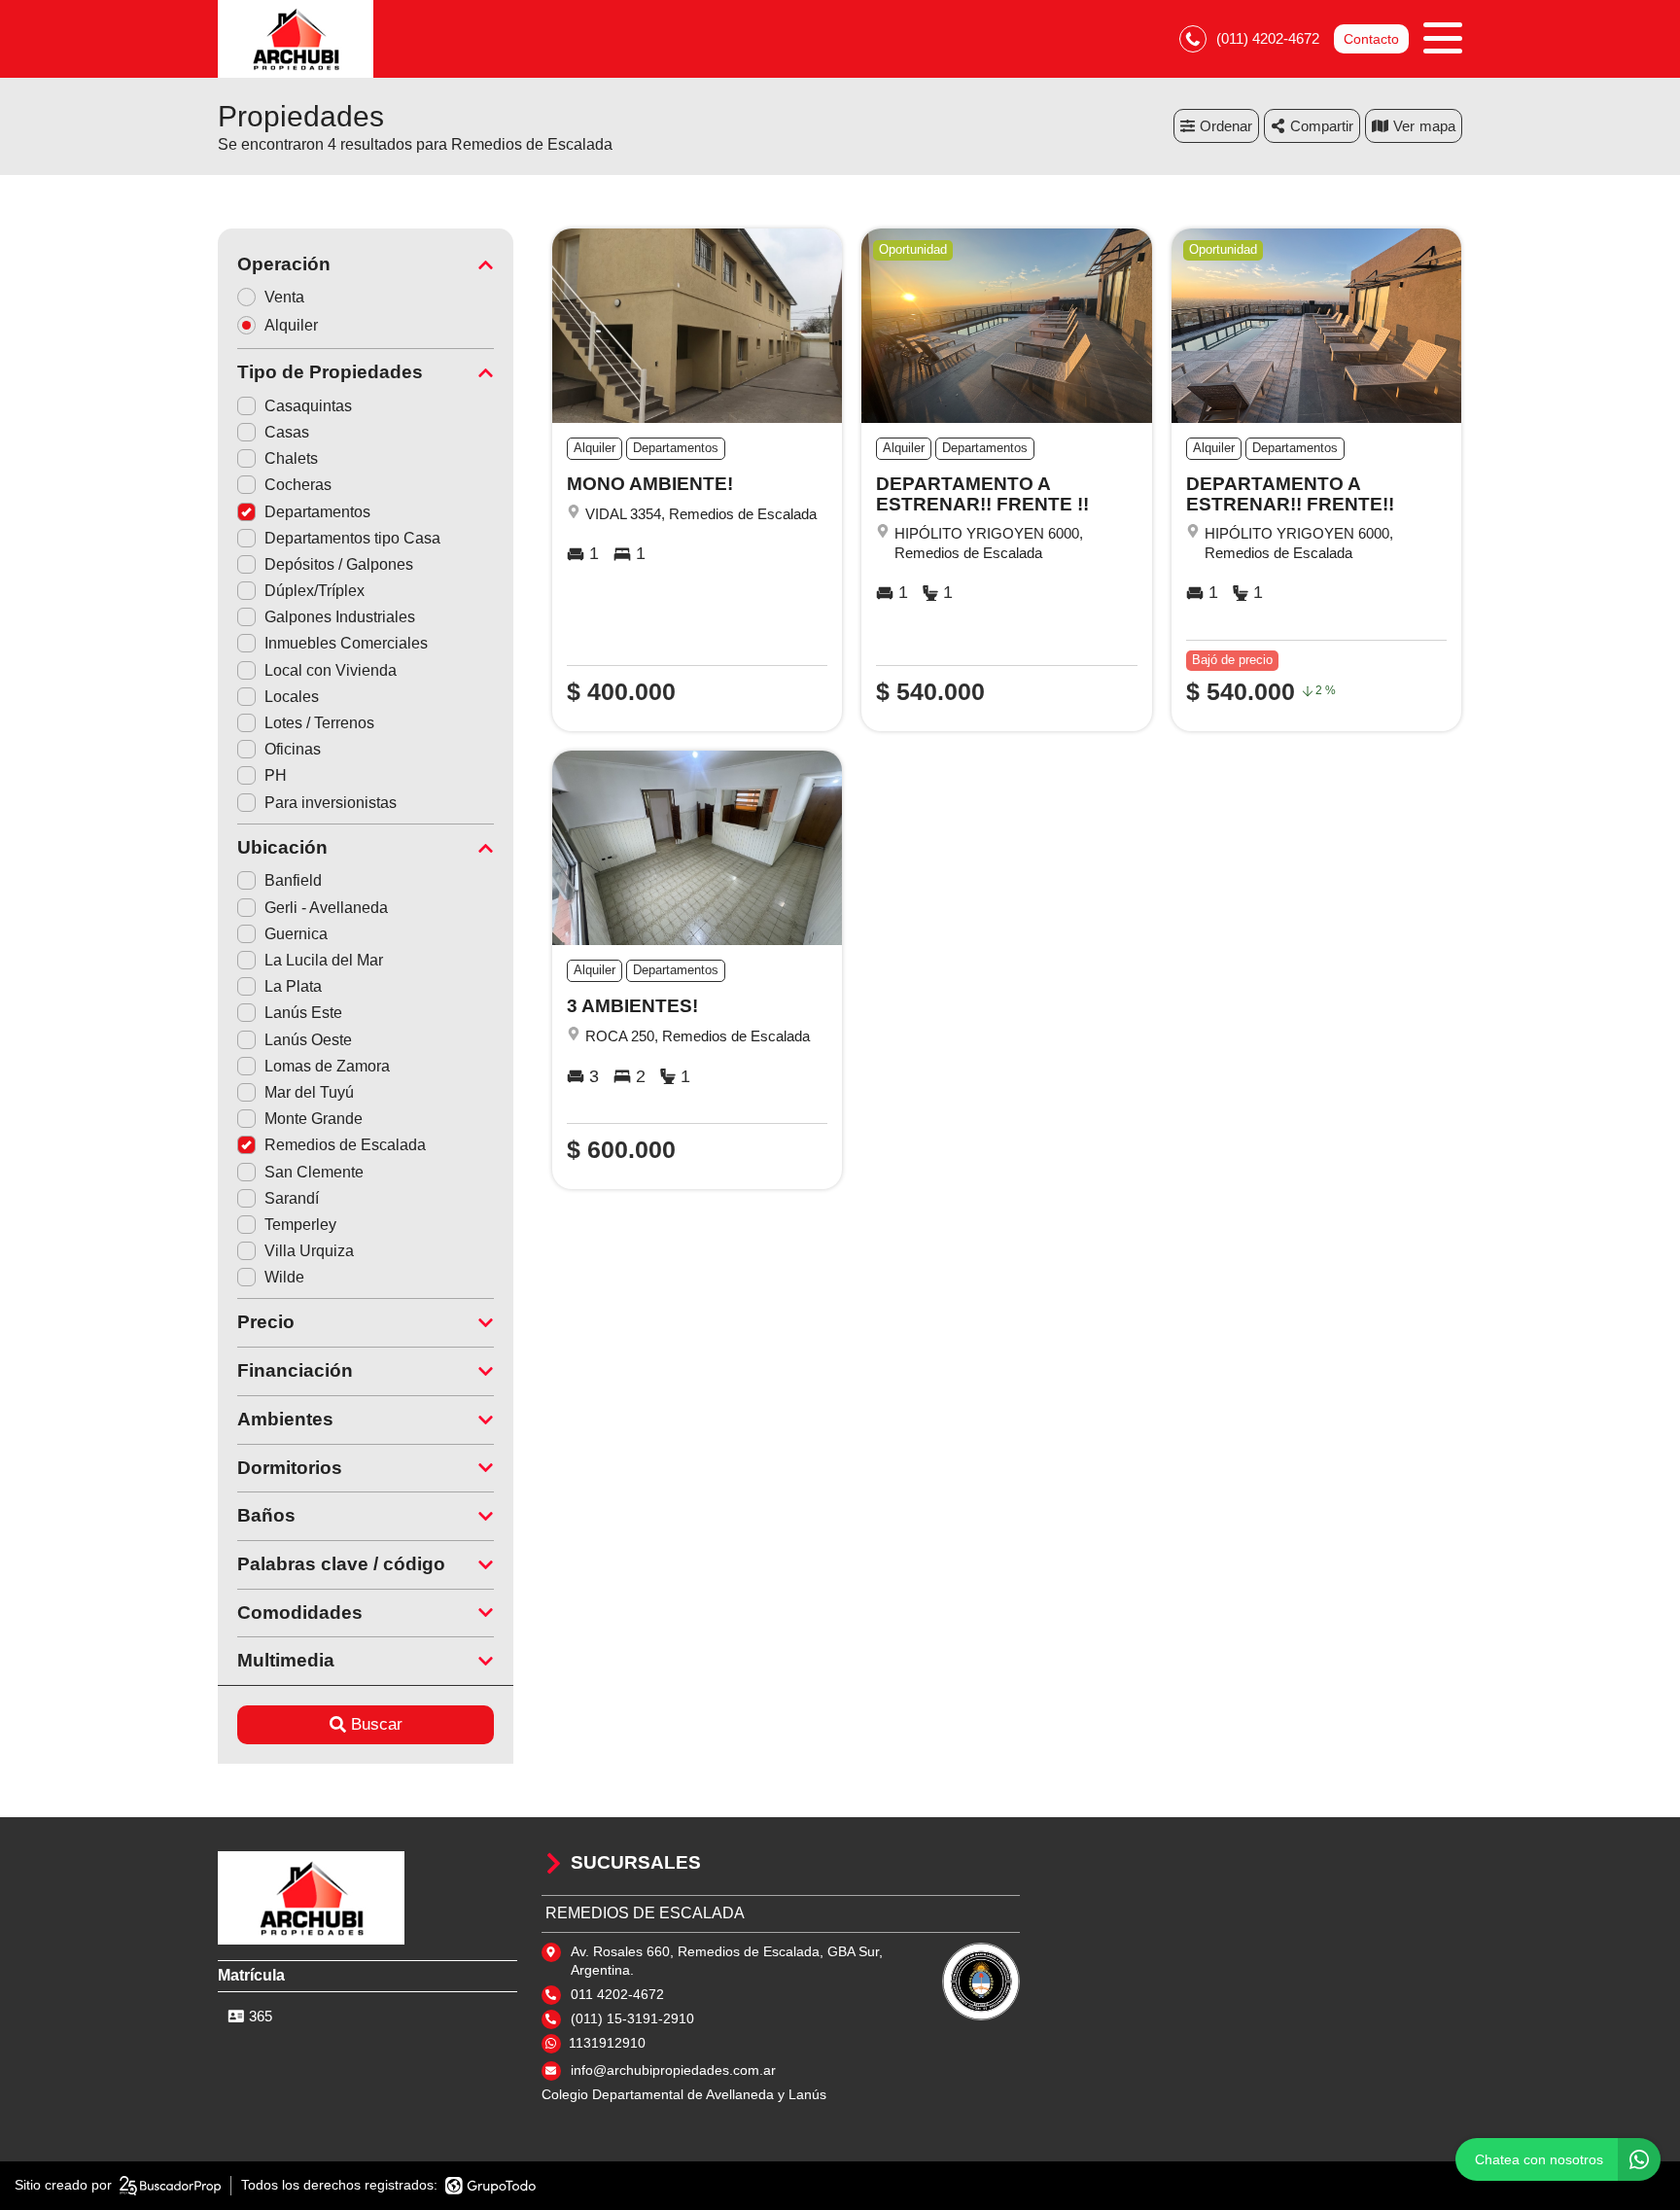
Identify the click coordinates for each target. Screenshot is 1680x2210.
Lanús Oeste (308, 1040)
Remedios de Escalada (345, 1145)
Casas (287, 432)
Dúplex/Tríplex (315, 591)
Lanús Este (303, 1013)
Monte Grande (314, 1119)
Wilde (284, 1277)
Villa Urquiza (309, 1251)
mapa (1437, 126)
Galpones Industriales (340, 617)
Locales (292, 697)
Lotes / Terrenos (319, 723)
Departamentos (317, 512)
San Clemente (314, 1172)
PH (276, 775)
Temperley (300, 1225)
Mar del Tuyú (309, 1092)
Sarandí (292, 1198)
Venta (284, 297)
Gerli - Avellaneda (326, 908)
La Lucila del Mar (324, 960)
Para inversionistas (331, 803)
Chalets (291, 458)
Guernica (296, 934)
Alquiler (291, 325)
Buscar (377, 1724)
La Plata (293, 986)
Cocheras (298, 485)
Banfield (293, 880)
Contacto (1371, 39)
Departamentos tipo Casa (352, 538)
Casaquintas (308, 406)
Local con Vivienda (331, 670)
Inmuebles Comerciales (346, 643)
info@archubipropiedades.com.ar (673, 2070)
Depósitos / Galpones (339, 564)
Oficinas (293, 749)
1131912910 (607, 2043)
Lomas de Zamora (327, 1066)
